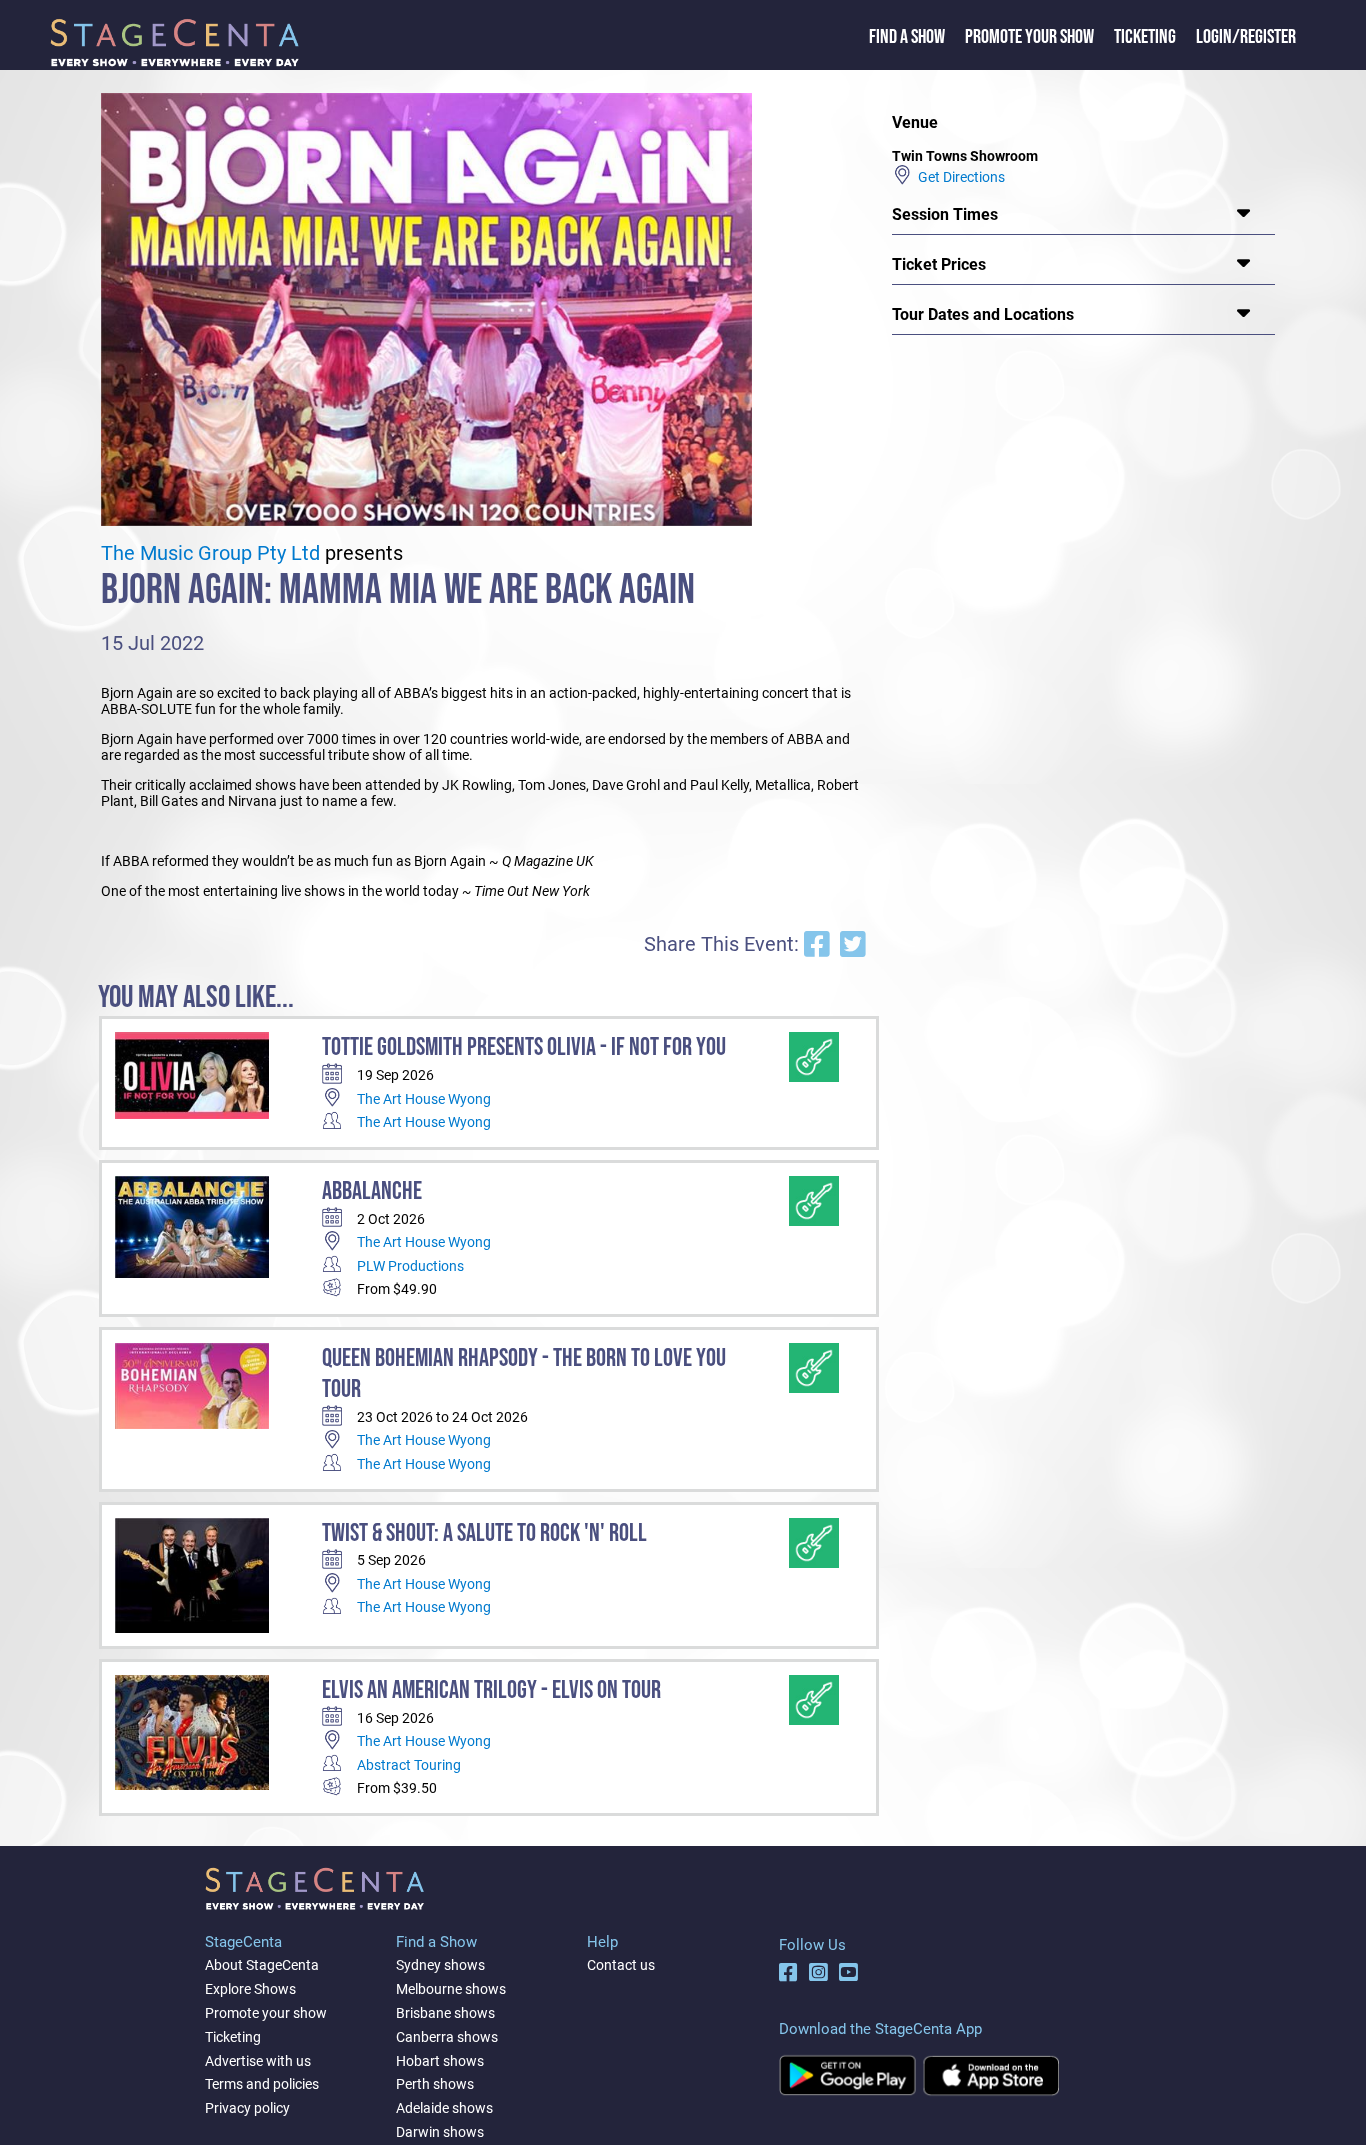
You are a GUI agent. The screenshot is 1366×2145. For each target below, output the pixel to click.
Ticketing (1145, 37)
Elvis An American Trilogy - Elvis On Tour (491, 1690)
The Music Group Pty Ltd (210, 553)
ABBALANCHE (372, 1191)
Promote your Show (1029, 37)
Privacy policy (247, 2108)
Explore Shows (250, 1989)
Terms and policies (262, 2084)
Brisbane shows (445, 2013)
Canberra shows (447, 2037)
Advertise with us (258, 2061)
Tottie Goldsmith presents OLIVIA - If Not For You (524, 1047)
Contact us (621, 1965)
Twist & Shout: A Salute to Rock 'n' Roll (484, 1533)
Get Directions (958, 177)
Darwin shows (440, 2132)
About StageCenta (262, 1965)
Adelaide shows (444, 2108)
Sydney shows (440, 1965)
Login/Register (1246, 37)
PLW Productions (410, 1266)
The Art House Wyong (424, 1099)
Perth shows (435, 2084)
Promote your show (266, 2013)
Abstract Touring (409, 1765)
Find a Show (907, 37)
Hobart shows (440, 2061)
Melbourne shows (451, 1989)
